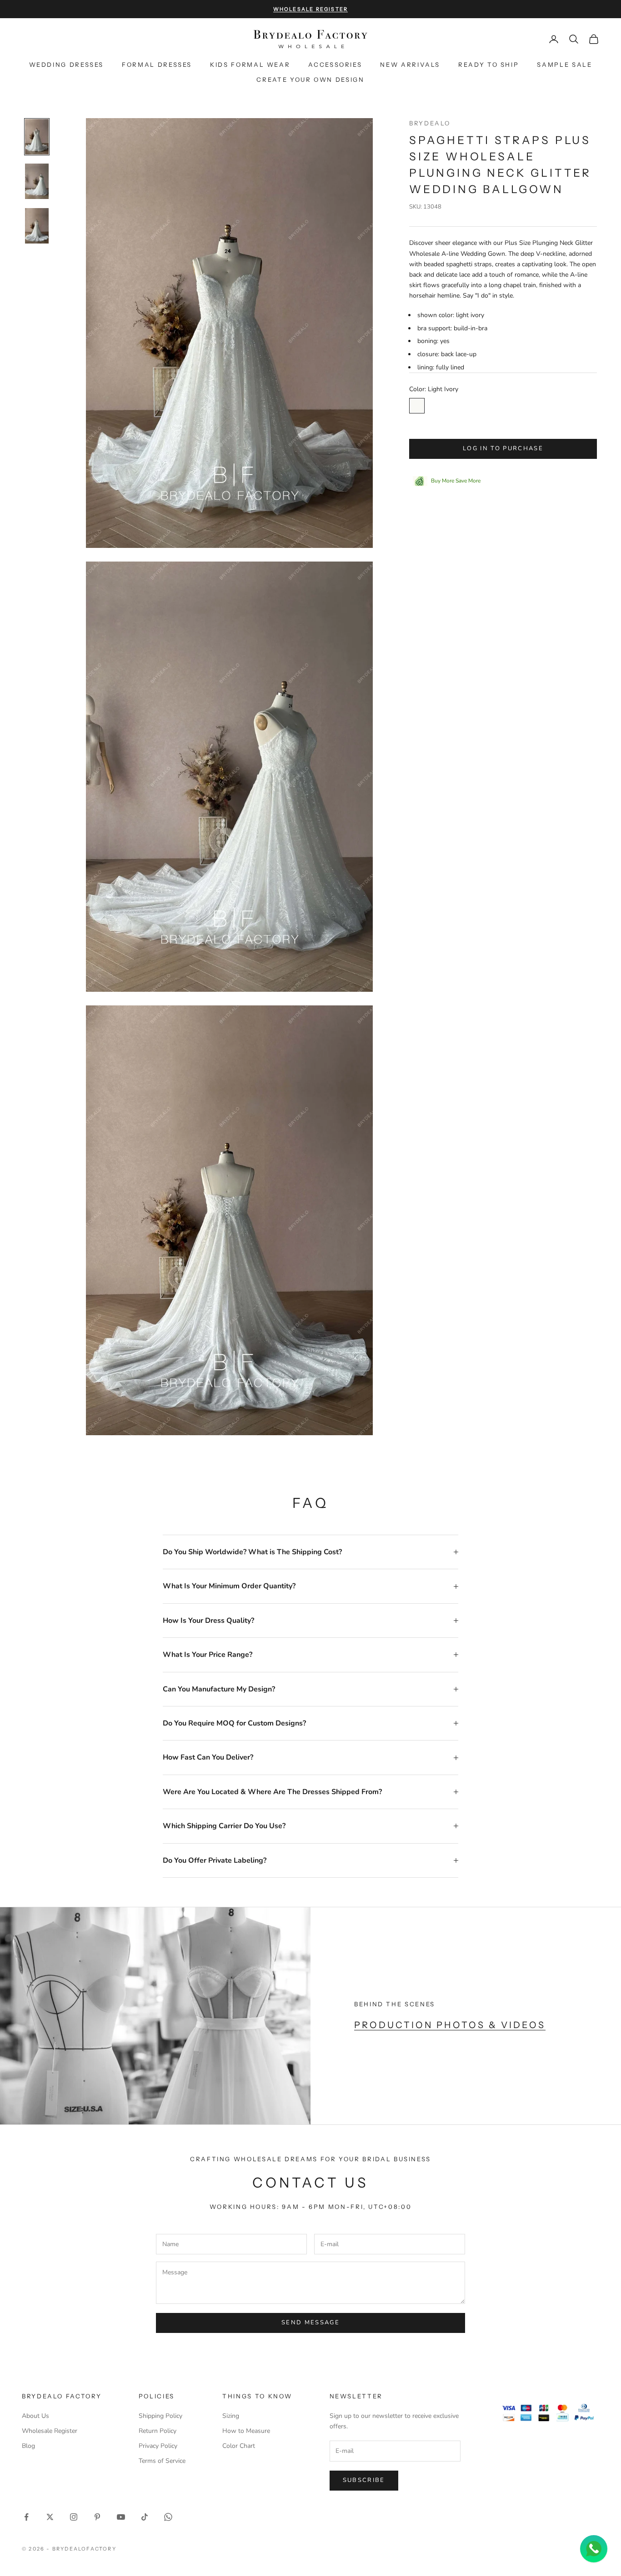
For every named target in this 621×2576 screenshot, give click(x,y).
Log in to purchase (503, 448)
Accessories (335, 65)
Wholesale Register (50, 2431)
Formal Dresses (157, 65)
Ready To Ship (488, 65)
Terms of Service (162, 2461)
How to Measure (246, 2431)
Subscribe (364, 2480)
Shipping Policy (160, 2416)
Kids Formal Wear (250, 65)
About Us (35, 2416)
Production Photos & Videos (450, 2025)
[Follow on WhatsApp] (168, 2517)
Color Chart (239, 2446)
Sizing (231, 2416)
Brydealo (430, 123)
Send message (310, 2322)
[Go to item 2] (37, 181)
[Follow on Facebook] (26, 2517)
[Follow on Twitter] (50, 2517)
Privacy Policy (158, 2446)
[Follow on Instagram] (74, 2517)
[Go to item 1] (37, 137)
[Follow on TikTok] (145, 2517)
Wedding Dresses (67, 65)
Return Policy (158, 2431)
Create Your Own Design (310, 80)
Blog (28, 2446)
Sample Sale (564, 65)
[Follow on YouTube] (121, 2517)
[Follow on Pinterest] (97, 2517)
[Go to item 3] (37, 226)
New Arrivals (410, 65)
